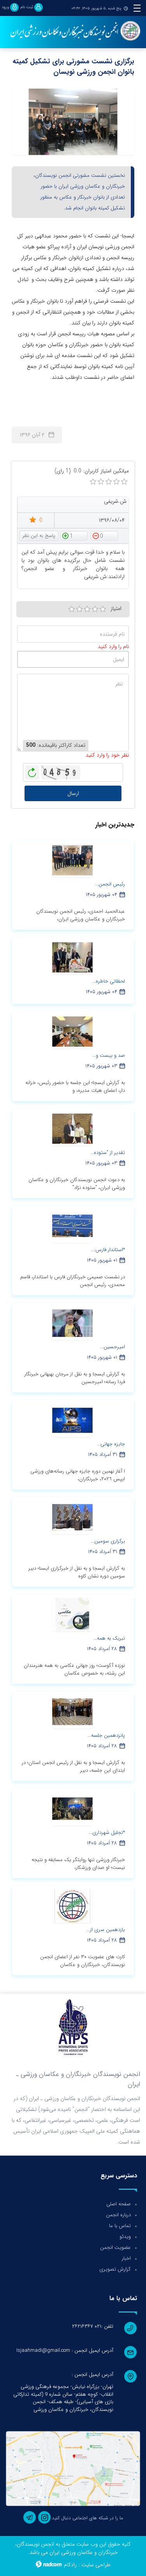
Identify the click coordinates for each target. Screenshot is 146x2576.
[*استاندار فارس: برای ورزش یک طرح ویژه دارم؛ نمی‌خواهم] (72, 1226)
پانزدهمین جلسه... (106, 1735)
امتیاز (116, 608)
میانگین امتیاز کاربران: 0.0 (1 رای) (92, 471)
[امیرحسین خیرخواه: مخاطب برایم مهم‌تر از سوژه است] (72, 1323)
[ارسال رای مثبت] (74, 535)
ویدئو (125, 2237)
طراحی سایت (96, 2565)
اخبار (126, 2258)
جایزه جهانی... (111, 1444)
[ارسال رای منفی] (104, 535)
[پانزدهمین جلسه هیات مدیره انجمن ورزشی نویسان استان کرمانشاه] (72, 1712)
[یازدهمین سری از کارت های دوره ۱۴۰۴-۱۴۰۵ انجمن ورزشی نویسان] (72, 1906)
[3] (87, 609)
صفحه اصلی (119, 2204)
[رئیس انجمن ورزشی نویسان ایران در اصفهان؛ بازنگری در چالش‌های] (72, 860)
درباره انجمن (118, 2215)
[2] (79, 609)
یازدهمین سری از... (106, 1930)
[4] (95, 609)
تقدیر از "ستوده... (108, 1153)
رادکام (70, 2565)
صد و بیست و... (109, 1055)
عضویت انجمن (115, 2247)
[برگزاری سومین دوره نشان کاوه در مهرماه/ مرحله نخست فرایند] (72, 1517)
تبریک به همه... (109, 1638)
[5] (103, 609)
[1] (72, 609)
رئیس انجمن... (110, 884)
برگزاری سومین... (108, 1541)
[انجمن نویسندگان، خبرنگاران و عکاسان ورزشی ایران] (73, 31)
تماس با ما (120, 2226)
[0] (93, 482)
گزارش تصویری (115, 2269)
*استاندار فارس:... (108, 1250)
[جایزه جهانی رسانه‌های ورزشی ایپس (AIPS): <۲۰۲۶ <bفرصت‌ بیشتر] (72, 1420)
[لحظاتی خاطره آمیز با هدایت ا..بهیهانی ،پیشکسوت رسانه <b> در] (72, 957)
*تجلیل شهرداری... (107, 1833)
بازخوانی (32, 770)
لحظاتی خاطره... (109, 981)
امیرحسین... (113, 1347)
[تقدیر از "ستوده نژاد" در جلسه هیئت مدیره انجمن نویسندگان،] (72, 1129)
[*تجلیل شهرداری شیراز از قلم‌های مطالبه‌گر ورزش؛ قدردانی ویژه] (72, 1809)
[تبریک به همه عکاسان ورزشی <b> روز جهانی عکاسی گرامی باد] (72, 1614)
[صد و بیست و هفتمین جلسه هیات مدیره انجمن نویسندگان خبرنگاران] (72, 1032)
